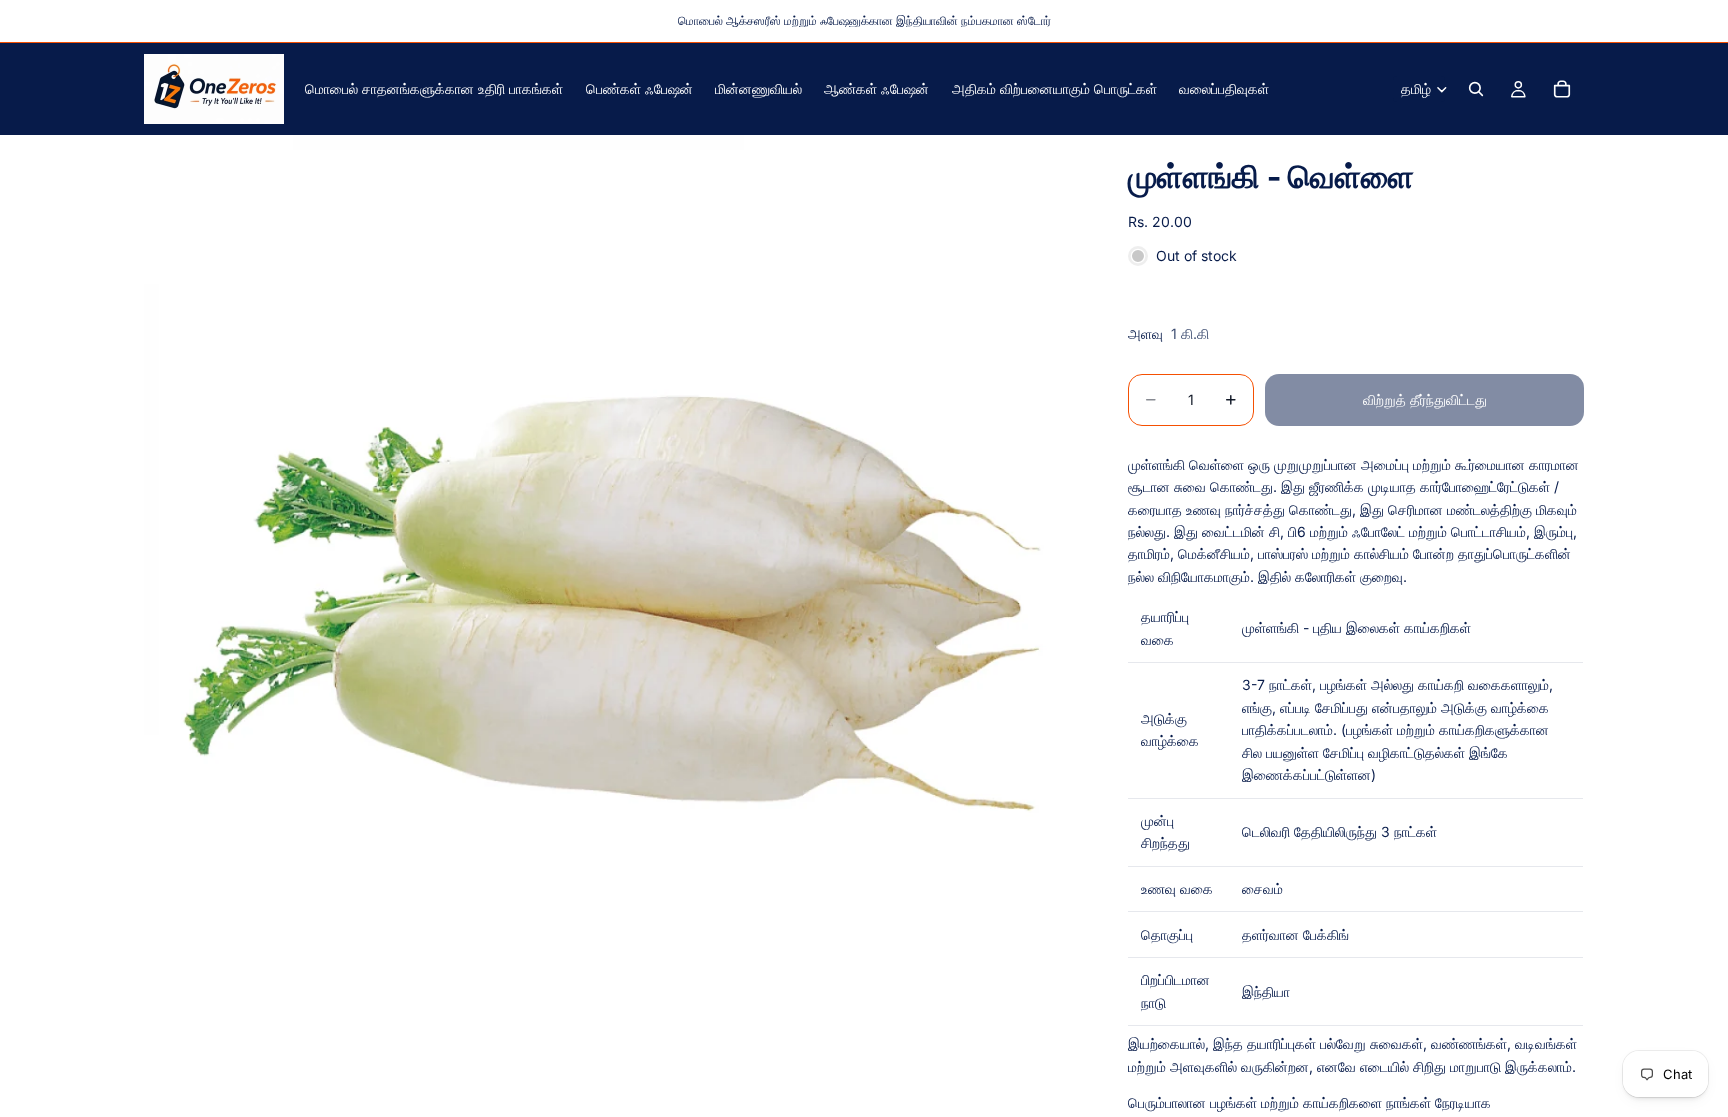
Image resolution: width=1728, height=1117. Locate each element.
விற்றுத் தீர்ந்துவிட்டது (1425, 399)
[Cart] (1562, 89)
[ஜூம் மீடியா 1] (612, 603)
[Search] (1476, 89)
